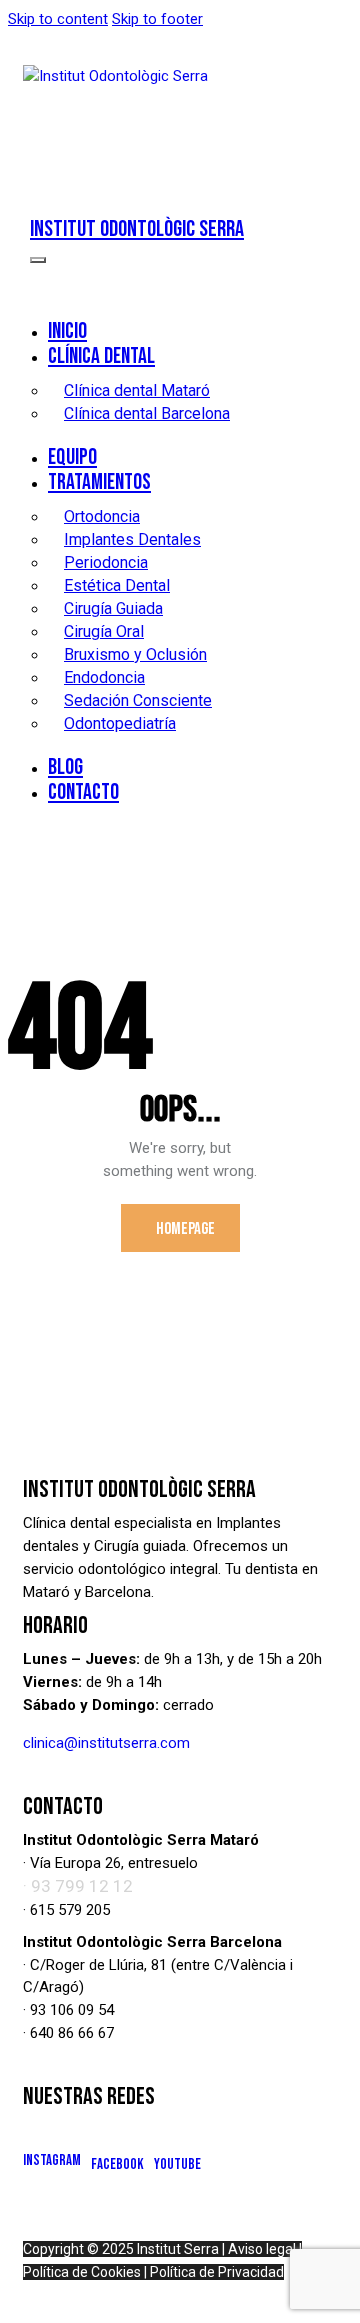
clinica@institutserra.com (106, 1743)
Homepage (185, 1229)
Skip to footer (157, 19)
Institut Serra (178, 2249)
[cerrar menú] (38, 260)
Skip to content (58, 19)
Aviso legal (262, 2249)
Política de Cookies (82, 2272)
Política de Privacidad (217, 2272)
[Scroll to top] (327, 2290)
